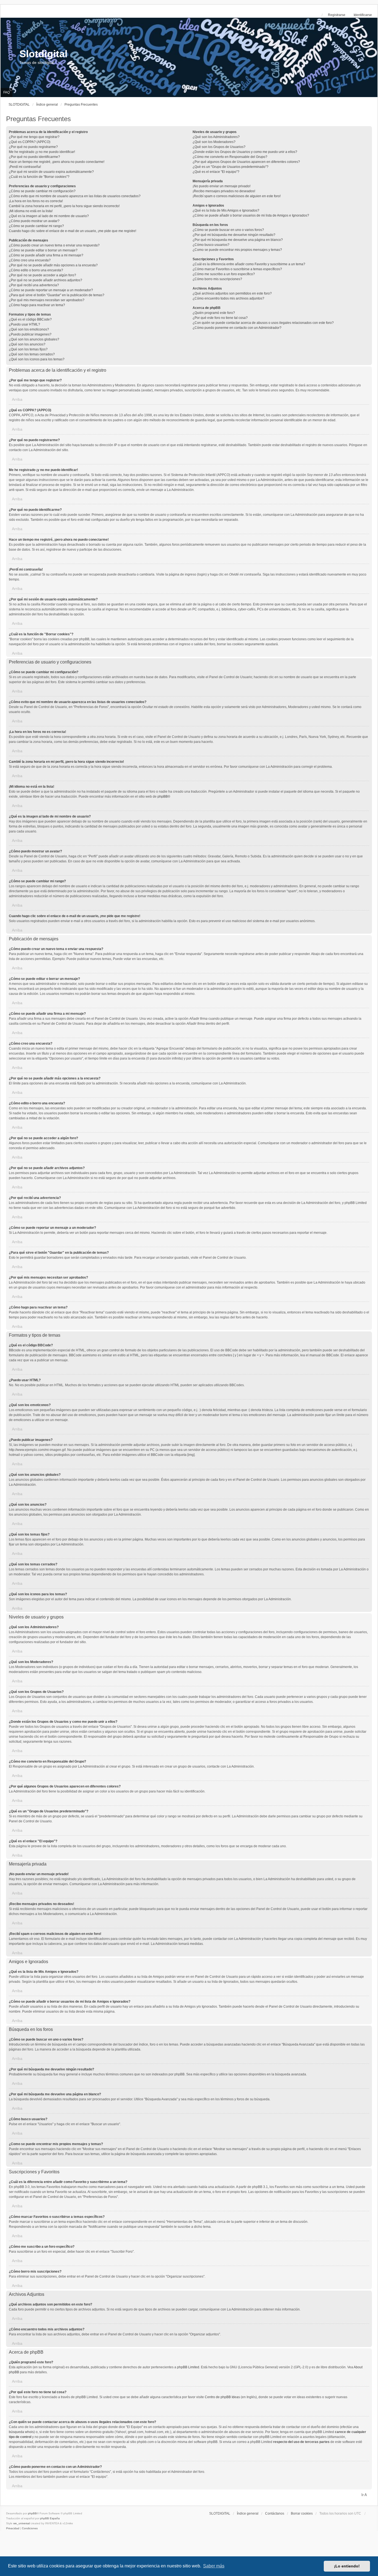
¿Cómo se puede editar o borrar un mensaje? (43, 250)
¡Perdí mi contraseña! (25, 167)
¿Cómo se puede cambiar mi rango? (36, 226)
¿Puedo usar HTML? (24, 324)
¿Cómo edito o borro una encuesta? (36, 270)
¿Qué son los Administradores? (216, 137)
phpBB (163, 797)
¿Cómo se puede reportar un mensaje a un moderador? (51, 290)
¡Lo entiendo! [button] (347, 2566)
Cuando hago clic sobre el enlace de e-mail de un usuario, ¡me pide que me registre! (73, 231)
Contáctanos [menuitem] (275, 2513)
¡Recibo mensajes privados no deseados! (224, 191)
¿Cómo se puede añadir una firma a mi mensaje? (46, 255)
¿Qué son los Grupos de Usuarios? (219, 147)
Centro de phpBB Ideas (222, 2397)
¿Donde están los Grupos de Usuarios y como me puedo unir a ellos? (245, 152)
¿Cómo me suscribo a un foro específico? (224, 274)
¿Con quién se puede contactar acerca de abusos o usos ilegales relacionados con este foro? (263, 323)
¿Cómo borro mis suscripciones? (217, 279)
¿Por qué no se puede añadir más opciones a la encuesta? (53, 265)
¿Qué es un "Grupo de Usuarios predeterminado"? (231, 167)
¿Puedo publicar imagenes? (30, 334)
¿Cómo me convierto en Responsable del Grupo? (230, 157)
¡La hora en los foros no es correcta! (36, 201)
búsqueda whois (21, 2432)
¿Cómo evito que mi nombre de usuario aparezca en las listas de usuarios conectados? (75, 196)
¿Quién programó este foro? (214, 313)
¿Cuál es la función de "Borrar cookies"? (39, 177)
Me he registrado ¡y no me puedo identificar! (42, 152)
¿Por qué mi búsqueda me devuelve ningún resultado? (234, 235)
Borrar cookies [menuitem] (302, 2513)
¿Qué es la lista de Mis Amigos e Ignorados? (226, 210)
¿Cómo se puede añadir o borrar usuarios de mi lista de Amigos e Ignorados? (251, 215)
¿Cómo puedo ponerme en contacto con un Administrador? (237, 328)
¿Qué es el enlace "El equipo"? (216, 172)
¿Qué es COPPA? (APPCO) (30, 142)
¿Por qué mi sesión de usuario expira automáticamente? (51, 172)
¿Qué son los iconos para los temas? (37, 359)
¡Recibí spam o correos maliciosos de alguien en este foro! (237, 196)
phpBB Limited (188, 2367)
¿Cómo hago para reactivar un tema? (37, 305)
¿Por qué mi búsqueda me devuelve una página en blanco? (238, 240)
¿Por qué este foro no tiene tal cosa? (220, 318)
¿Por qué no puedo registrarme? (33, 147)
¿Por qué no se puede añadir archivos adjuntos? (46, 280)
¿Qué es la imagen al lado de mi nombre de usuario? (49, 216)
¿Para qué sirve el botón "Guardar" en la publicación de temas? (57, 295)
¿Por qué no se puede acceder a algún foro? (42, 275)
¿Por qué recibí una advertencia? (34, 285)
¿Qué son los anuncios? (27, 344)
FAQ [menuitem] (7, 92)
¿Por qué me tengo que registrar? (34, 137)
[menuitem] (13, 2528)
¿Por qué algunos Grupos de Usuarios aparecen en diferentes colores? (246, 162)
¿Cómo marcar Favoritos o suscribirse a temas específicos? (237, 269)
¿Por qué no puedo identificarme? (34, 157)
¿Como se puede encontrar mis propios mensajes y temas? (237, 250)
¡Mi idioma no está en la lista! (31, 211)
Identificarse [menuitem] (363, 15)
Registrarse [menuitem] (337, 15)
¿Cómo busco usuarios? (211, 245)
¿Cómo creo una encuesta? (30, 260)
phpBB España (50, 2518)
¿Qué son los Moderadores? (214, 142)
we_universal (22, 2523)
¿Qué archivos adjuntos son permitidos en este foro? (232, 293)
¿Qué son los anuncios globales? (34, 339)
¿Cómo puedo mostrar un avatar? (34, 221)
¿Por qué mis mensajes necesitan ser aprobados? (47, 300)
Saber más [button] (214, 2566)
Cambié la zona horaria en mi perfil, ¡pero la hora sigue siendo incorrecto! (64, 206)
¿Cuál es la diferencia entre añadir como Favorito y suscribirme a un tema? (249, 264)
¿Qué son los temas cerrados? (32, 354)
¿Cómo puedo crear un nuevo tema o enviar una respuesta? (54, 245)
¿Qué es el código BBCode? (30, 319)
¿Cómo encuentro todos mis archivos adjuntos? (228, 298)
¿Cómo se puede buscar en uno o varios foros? (228, 230)
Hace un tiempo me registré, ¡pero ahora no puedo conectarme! (57, 162)
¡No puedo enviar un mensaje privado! (222, 186)
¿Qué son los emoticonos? (29, 329)
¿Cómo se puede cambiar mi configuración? (42, 191)
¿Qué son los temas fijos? (28, 349)
